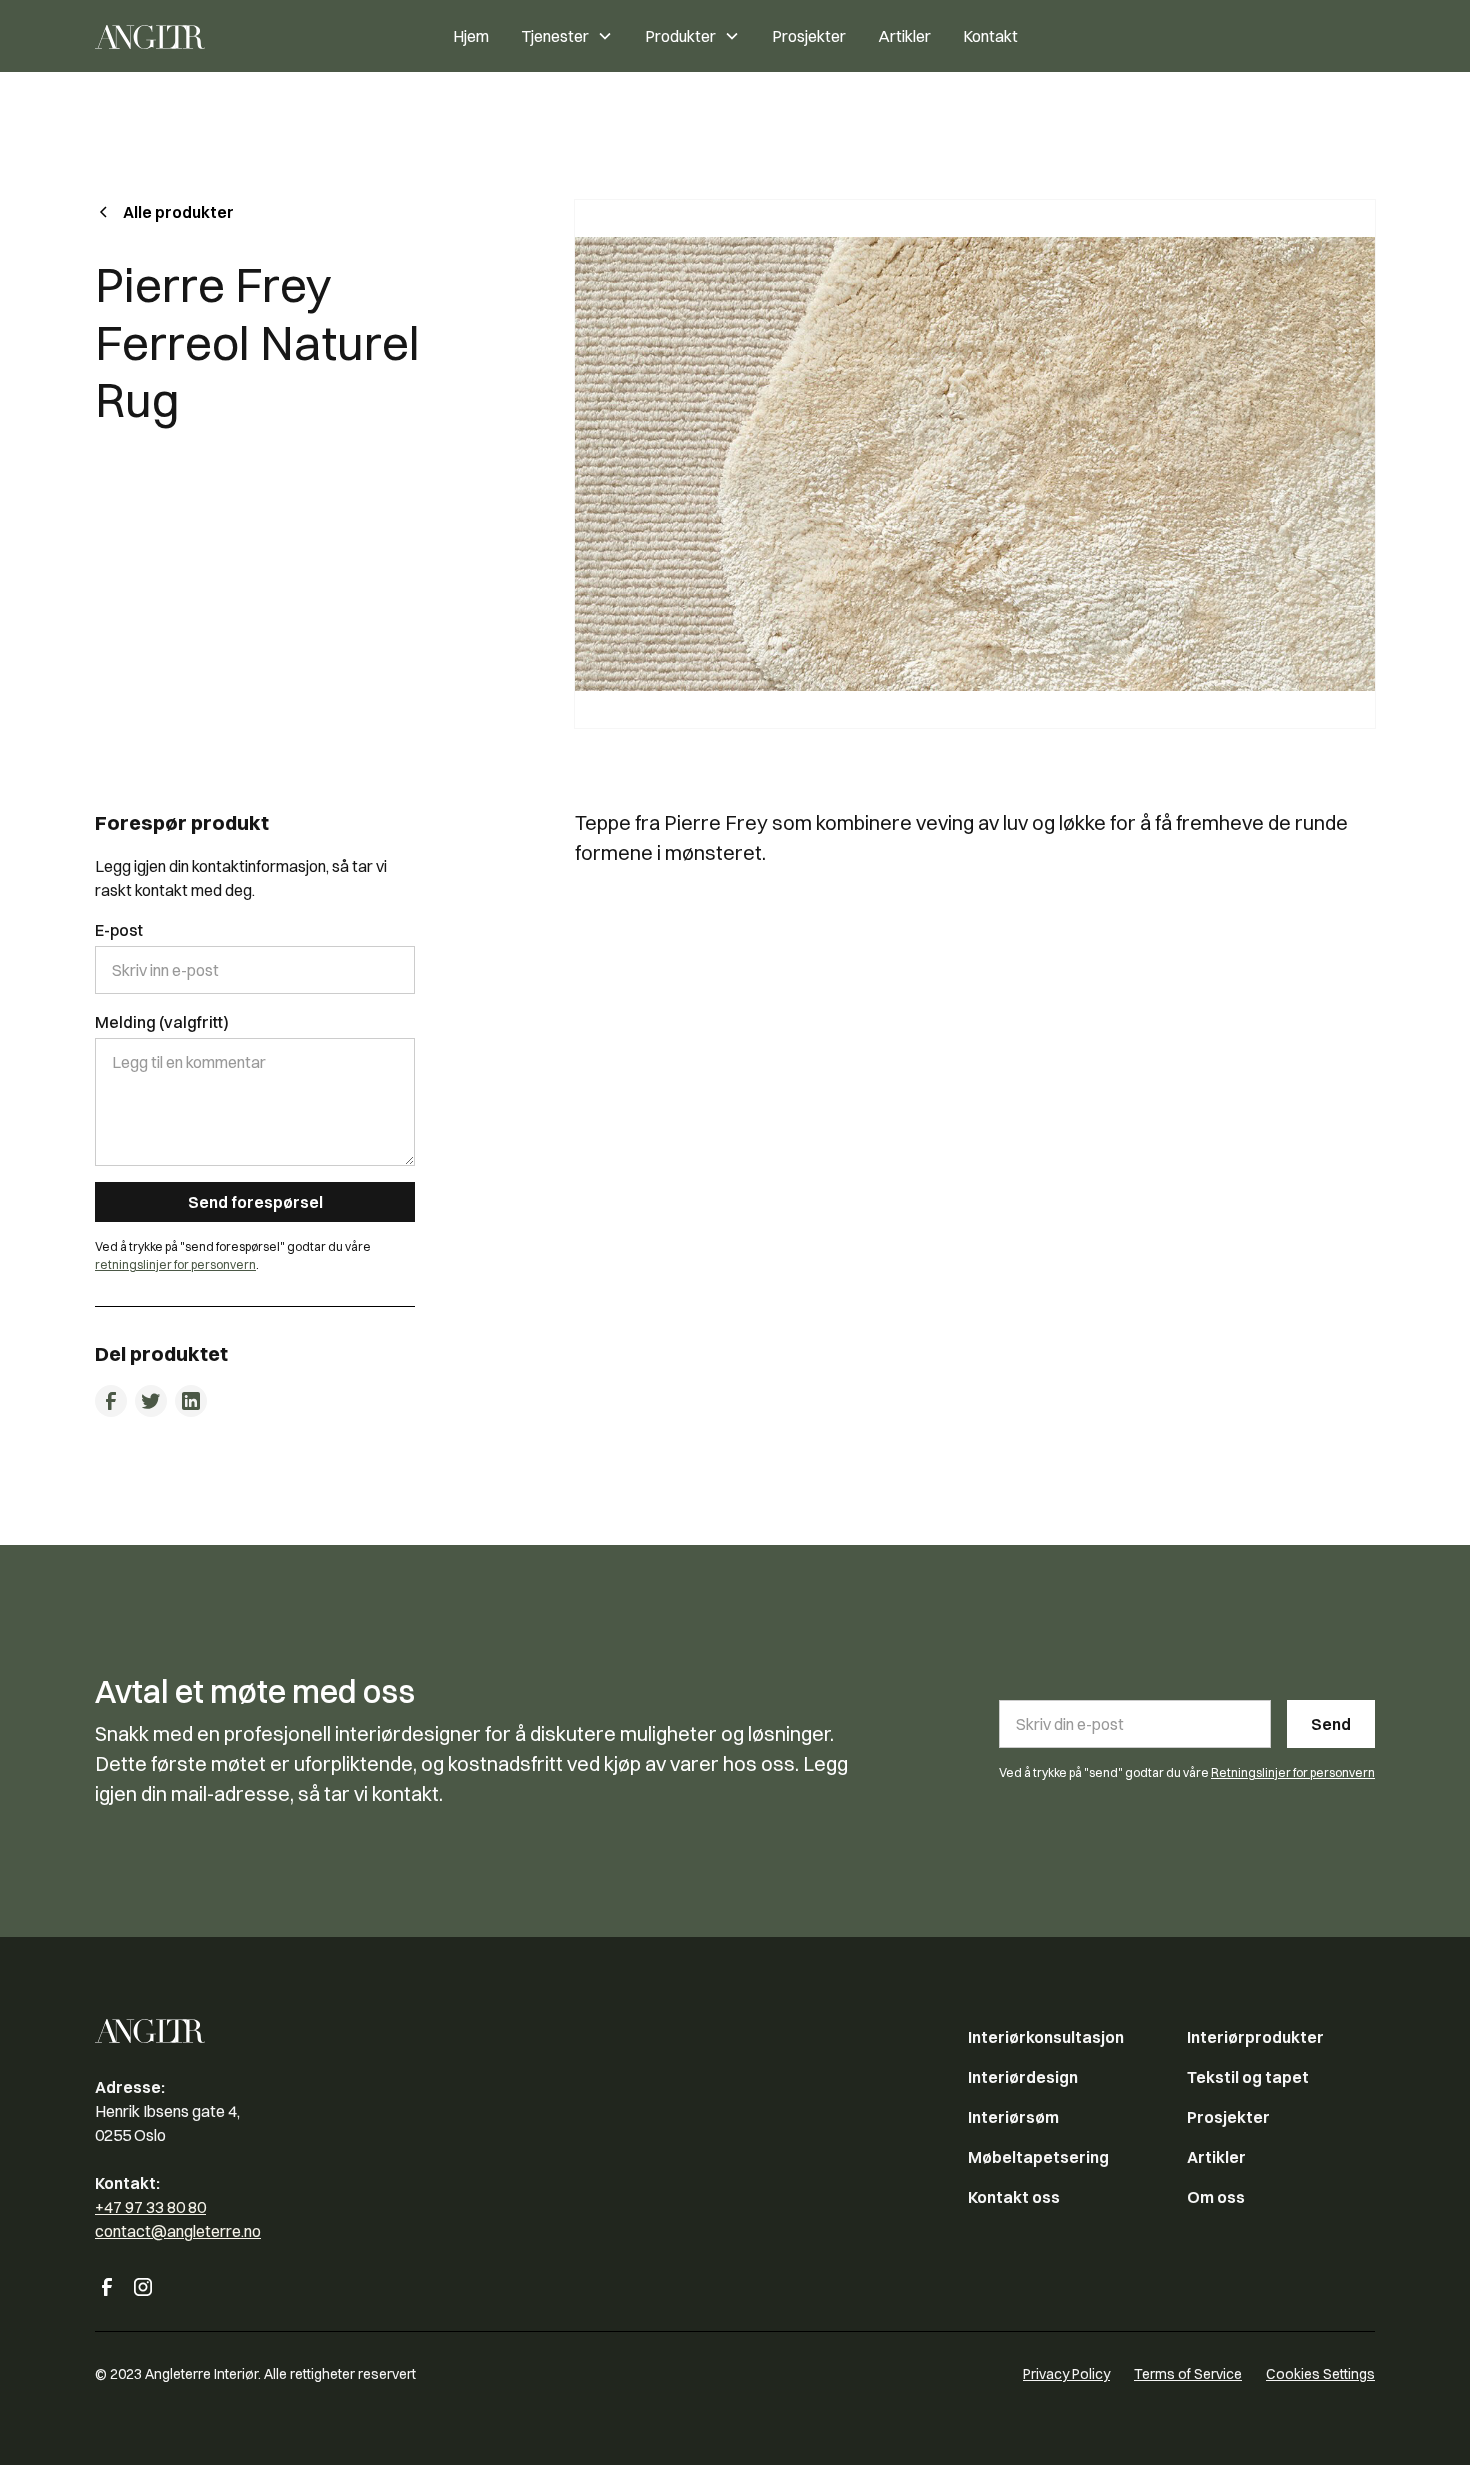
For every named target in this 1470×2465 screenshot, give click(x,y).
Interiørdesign (1023, 2077)
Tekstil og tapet (1248, 2077)
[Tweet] (151, 1401)
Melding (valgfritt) (162, 1022)
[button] (567, 36)
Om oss (1216, 2197)
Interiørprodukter (1255, 2037)
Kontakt (990, 36)
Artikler (904, 36)
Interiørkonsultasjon (1046, 2037)
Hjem (471, 36)
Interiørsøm (1013, 2117)
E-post (119, 930)
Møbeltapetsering (1038, 2157)
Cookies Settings (1320, 2374)
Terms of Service (1188, 2374)
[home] (199, 36)
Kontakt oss (1014, 2197)
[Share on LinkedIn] (191, 1401)
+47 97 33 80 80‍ (150, 2207)
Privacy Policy (1066, 2374)
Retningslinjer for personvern (1293, 1772)
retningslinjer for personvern (175, 1264)
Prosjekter (809, 36)
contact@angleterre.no (178, 2231)
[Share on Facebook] (111, 1401)
